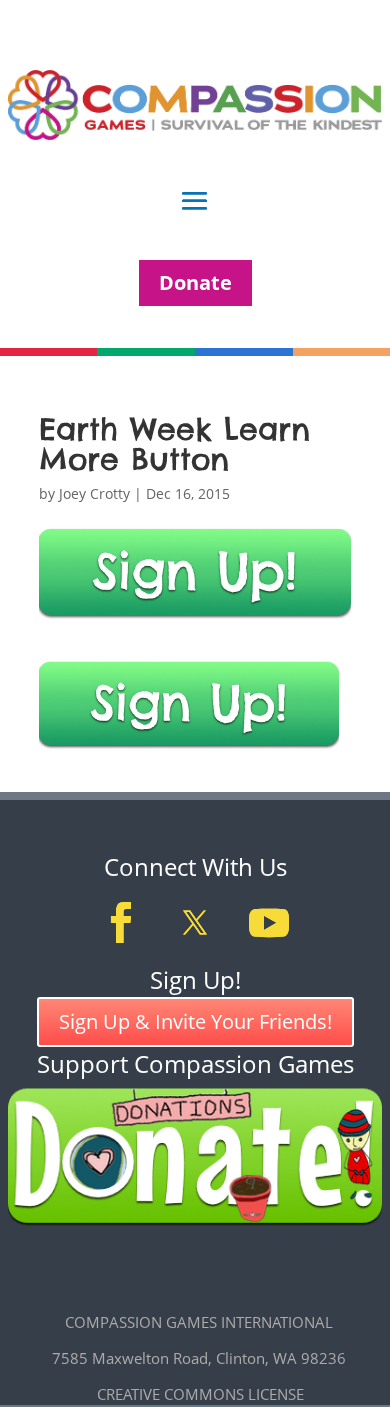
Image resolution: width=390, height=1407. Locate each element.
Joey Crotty (94, 493)
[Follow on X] (195, 923)
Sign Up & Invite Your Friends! (195, 1021)
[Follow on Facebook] (121, 923)
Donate (195, 282)
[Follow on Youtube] (269, 923)
